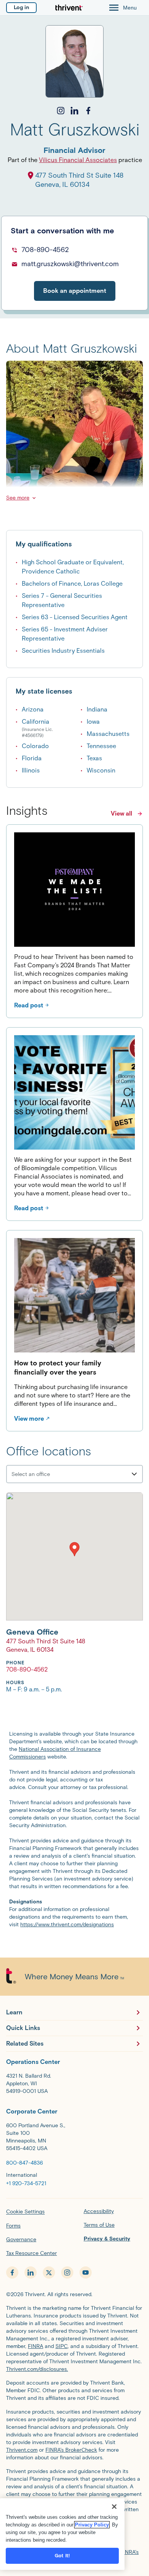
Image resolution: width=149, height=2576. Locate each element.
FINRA (36, 2346)
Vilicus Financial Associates (78, 160)
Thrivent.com (22, 2450)
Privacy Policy (92, 2525)
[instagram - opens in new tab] (67, 2272)
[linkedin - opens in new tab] (31, 2272)
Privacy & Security (107, 2239)
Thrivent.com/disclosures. (37, 2369)
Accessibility (99, 2211)
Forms (13, 2226)
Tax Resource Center (32, 2253)
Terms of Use (99, 2225)
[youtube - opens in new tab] (86, 2272)
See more (18, 498)
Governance (21, 2240)
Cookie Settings (25, 2212)
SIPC (62, 2346)
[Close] (114, 2507)
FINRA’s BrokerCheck (71, 2450)
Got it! (62, 2556)
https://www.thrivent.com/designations (67, 1925)
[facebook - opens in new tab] (12, 2272)
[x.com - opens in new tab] (49, 2272)
